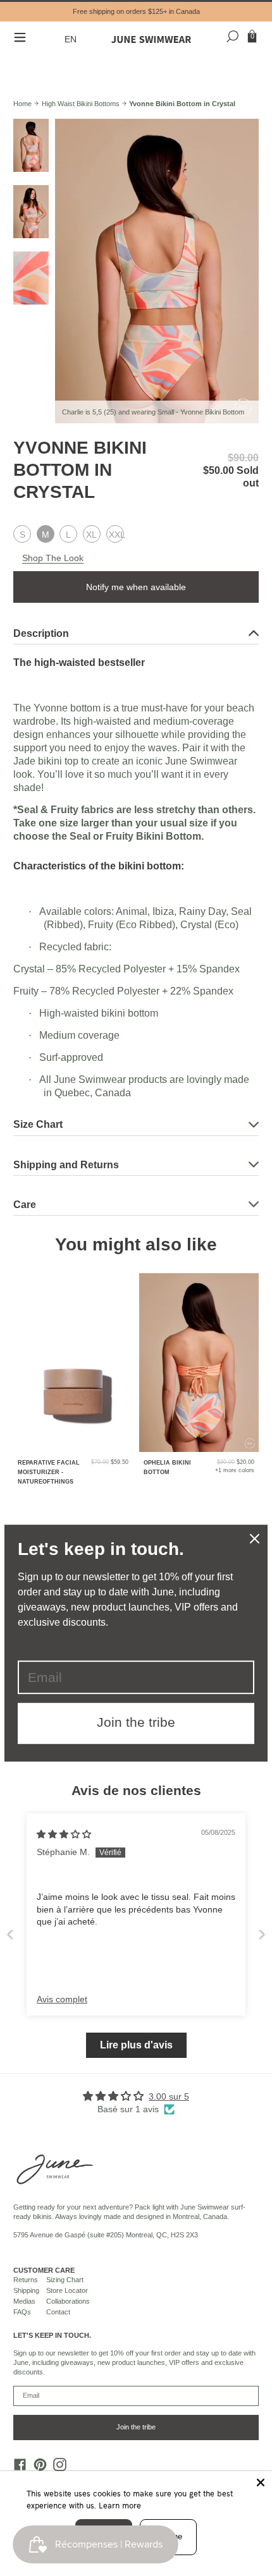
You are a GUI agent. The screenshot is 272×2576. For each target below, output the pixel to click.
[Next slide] (262, 1934)
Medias (24, 2301)
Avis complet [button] (62, 1999)
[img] (64, 1834)
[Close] (261, 2482)
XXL (116, 535)
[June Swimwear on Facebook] (17, 2468)
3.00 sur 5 (169, 2096)
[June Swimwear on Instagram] (57, 2468)
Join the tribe (136, 2427)
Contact (58, 2312)
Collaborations (68, 2301)
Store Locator (67, 2290)
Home (22, 104)
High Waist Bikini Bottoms (81, 104)
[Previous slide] (10, 1934)
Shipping (26, 2290)
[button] (72, 39)
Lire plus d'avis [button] (136, 2045)
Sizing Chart (65, 2280)
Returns (26, 2280)
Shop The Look (53, 558)
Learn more (120, 2505)
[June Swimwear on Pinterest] (37, 2468)
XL (91, 535)
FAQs (22, 2312)
